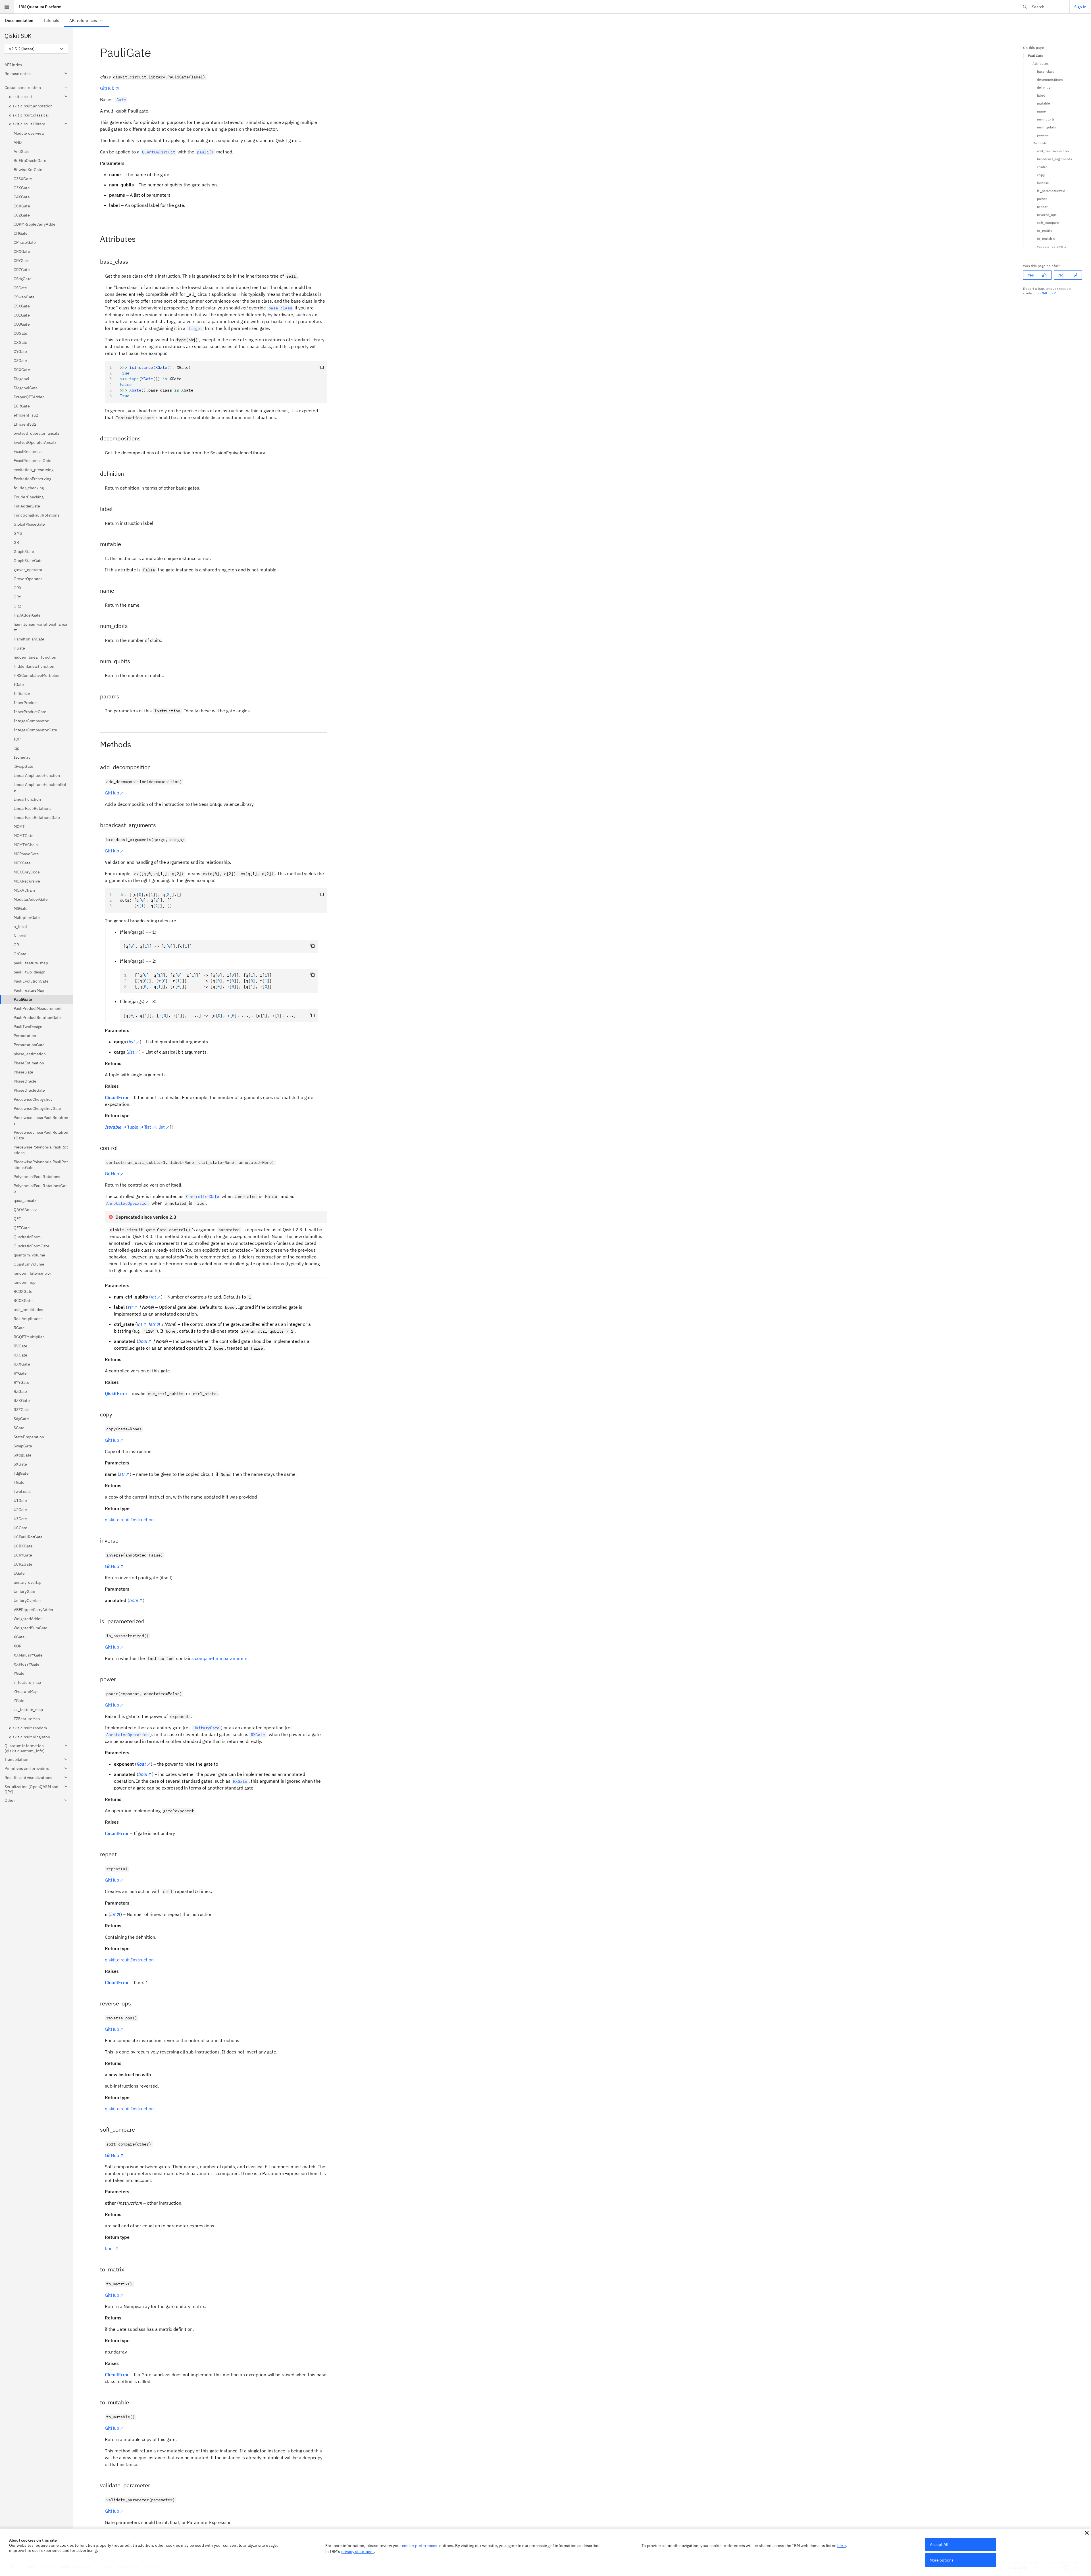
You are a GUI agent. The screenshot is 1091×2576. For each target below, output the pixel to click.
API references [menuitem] (83, 20)
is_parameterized (1051, 191)
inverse (1043, 183)
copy (1041, 175)
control (1043, 167)
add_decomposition (1053, 151)
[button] (1087, 2533)
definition (1045, 87)
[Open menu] (7, 7)
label (1041, 95)
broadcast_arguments (1054, 159)
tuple (133, 1127)
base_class (1046, 71)
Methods (1040, 143)
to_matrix (1045, 231)
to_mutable (1046, 239)
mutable (1044, 103)
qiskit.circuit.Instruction (129, 1520)
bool (109, 2248)
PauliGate (1036, 56)
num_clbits (1046, 119)
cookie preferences (420, 2546)
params (1043, 135)
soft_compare (1048, 223)
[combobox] (36, 49)
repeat (1042, 207)
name (1041, 111)
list (148, 1127)
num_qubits (1047, 127)
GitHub (107, 88)
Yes (1031, 275)
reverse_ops (1047, 215)
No (1061, 275)
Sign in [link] (1080, 7)
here (842, 2546)
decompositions (1050, 79)
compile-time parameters (221, 1658)
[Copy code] (322, 367)
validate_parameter (1053, 246)
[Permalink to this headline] (156, 52)
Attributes (1041, 64)
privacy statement (358, 2552)
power (1042, 199)
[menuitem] (19, 20)
